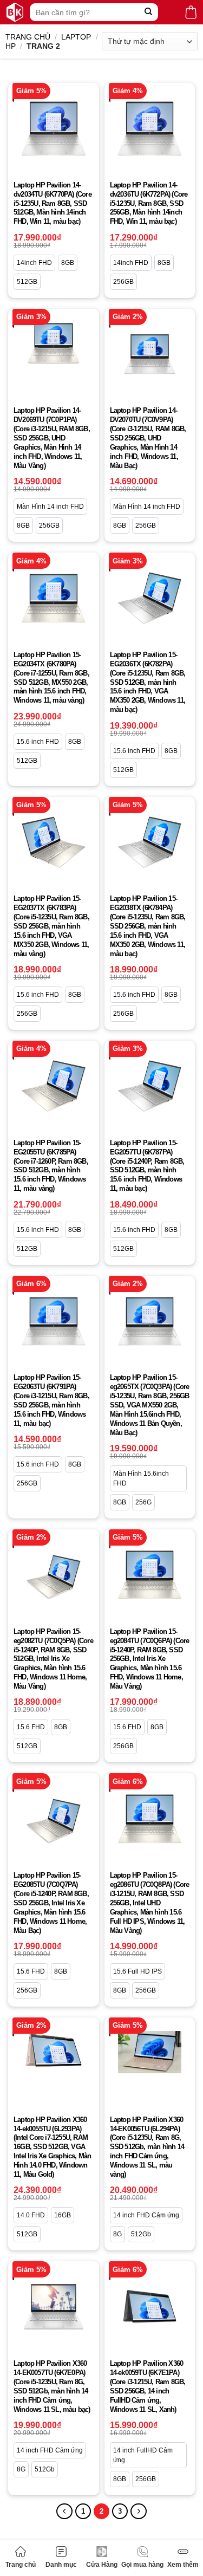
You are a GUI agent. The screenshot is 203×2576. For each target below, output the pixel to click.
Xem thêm (183, 2565)
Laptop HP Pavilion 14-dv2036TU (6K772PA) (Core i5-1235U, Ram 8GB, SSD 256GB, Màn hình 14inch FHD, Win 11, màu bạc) (149, 203)
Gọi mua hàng (142, 2565)
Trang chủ (21, 2565)
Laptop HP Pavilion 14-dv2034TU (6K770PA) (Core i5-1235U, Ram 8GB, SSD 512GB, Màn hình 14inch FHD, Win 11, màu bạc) (53, 203)
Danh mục (61, 2565)
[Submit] (149, 12)
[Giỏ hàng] (191, 12)
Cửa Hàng (102, 2565)
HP (11, 46)
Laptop (76, 37)
